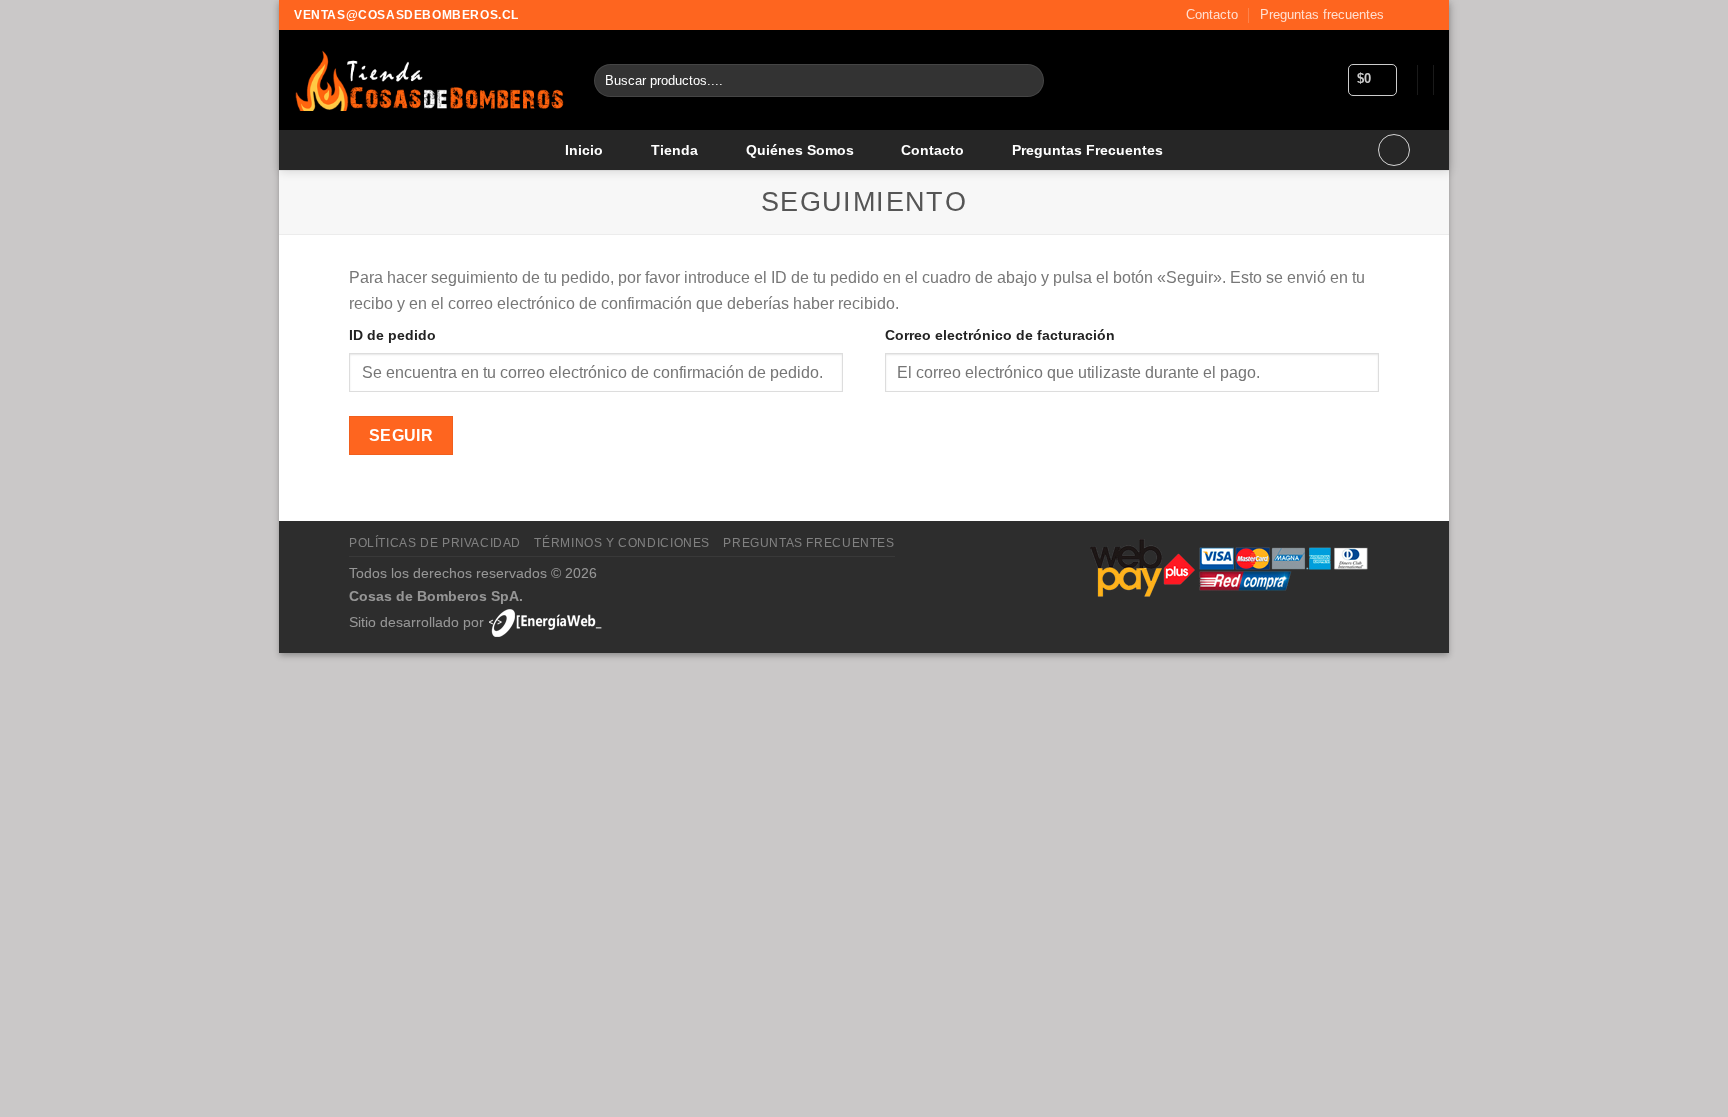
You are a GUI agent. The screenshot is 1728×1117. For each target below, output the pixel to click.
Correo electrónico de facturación (1000, 335)
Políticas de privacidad (435, 543)
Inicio (584, 150)
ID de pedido (392, 335)
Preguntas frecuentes (1322, 14)
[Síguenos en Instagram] (1424, 15)
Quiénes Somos (800, 150)
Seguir (401, 435)
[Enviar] (1024, 81)
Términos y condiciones (621, 543)
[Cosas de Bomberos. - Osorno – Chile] (429, 81)
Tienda (674, 150)
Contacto (1212, 14)
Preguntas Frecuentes (1087, 150)
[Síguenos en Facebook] (1405, 15)
